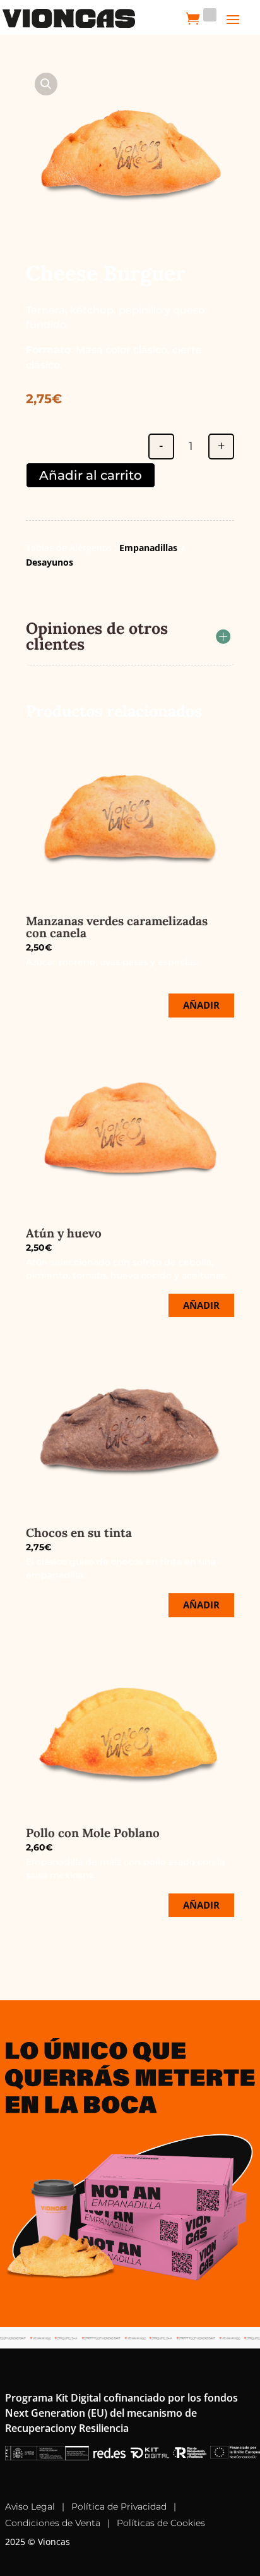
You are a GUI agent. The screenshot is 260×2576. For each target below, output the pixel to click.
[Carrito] (193, 18)
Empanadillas (148, 548)
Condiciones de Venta (53, 2523)
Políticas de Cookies (161, 2523)
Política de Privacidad (119, 2506)
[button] (46, 84)
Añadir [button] (201, 1005)
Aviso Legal (30, 2506)
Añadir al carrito (91, 475)
